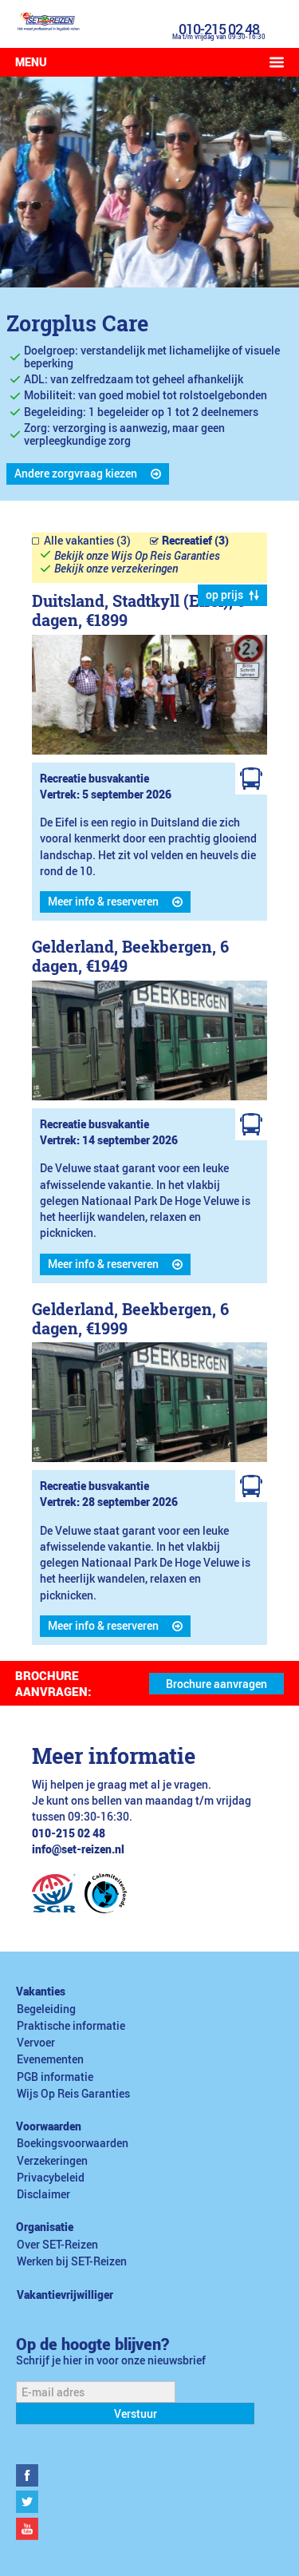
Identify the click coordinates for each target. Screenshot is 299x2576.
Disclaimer (43, 2194)
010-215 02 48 (219, 29)
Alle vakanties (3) (87, 541)
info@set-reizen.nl (78, 1849)
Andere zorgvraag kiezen (76, 474)
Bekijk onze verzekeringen (116, 569)
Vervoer (36, 2043)
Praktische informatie (71, 2026)
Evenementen (50, 2059)
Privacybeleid (51, 2178)
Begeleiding (46, 2009)
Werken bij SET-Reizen (72, 2261)
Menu (31, 62)
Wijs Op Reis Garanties (73, 2094)
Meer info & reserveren (103, 902)
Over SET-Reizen (57, 2245)
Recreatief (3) (195, 541)
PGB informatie (55, 2077)
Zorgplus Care (77, 323)
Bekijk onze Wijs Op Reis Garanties (137, 556)
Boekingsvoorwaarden (73, 2143)
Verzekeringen (52, 2161)
